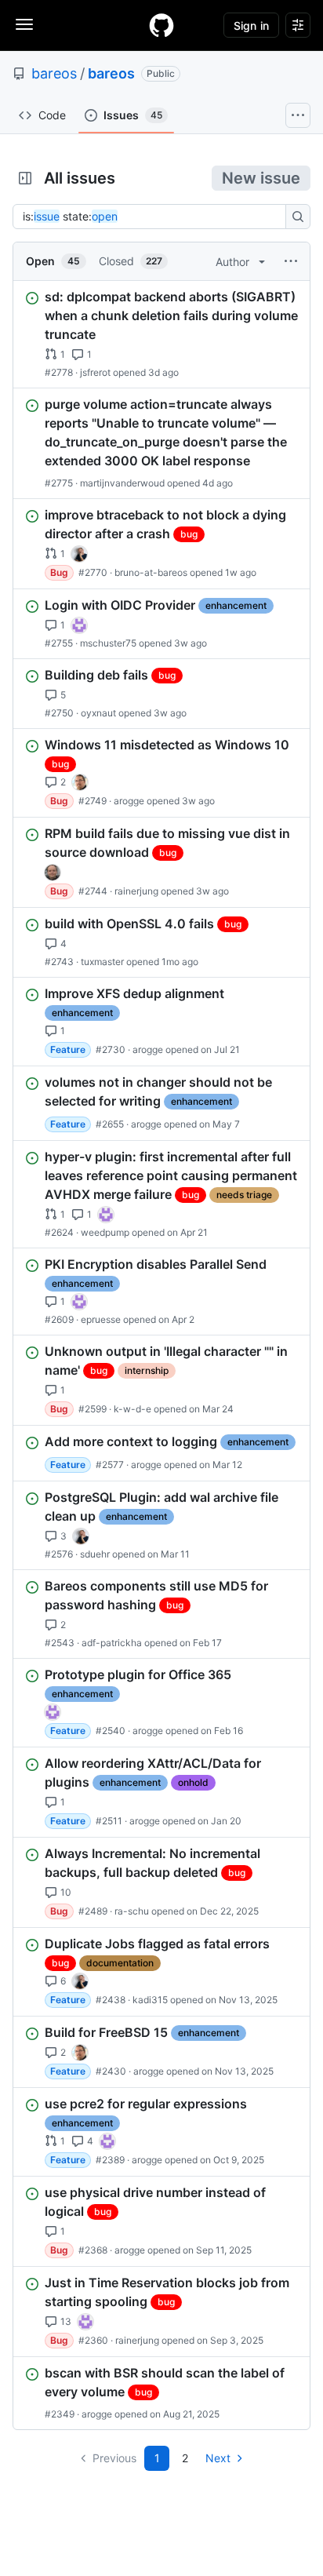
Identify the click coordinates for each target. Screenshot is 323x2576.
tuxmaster (102, 962)
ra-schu (132, 1911)
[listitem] (161, 334)
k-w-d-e (132, 1409)
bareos (54, 73)
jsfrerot (95, 372)
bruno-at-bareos (151, 572)
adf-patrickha (112, 1643)
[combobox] (154, 217)
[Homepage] (161, 25)
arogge (129, 801)
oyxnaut (98, 713)
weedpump (105, 1232)
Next (218, 2458)
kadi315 (150, 2000)
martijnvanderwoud (122, 483)
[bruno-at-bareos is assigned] (79, 554)
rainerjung (136, 891)
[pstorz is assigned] (53, 873)
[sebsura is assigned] (79, 625)
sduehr (95, 1554)
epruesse (101, 1319)
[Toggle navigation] (24, 24)
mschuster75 (108, 643)
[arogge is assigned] (80, 782)
